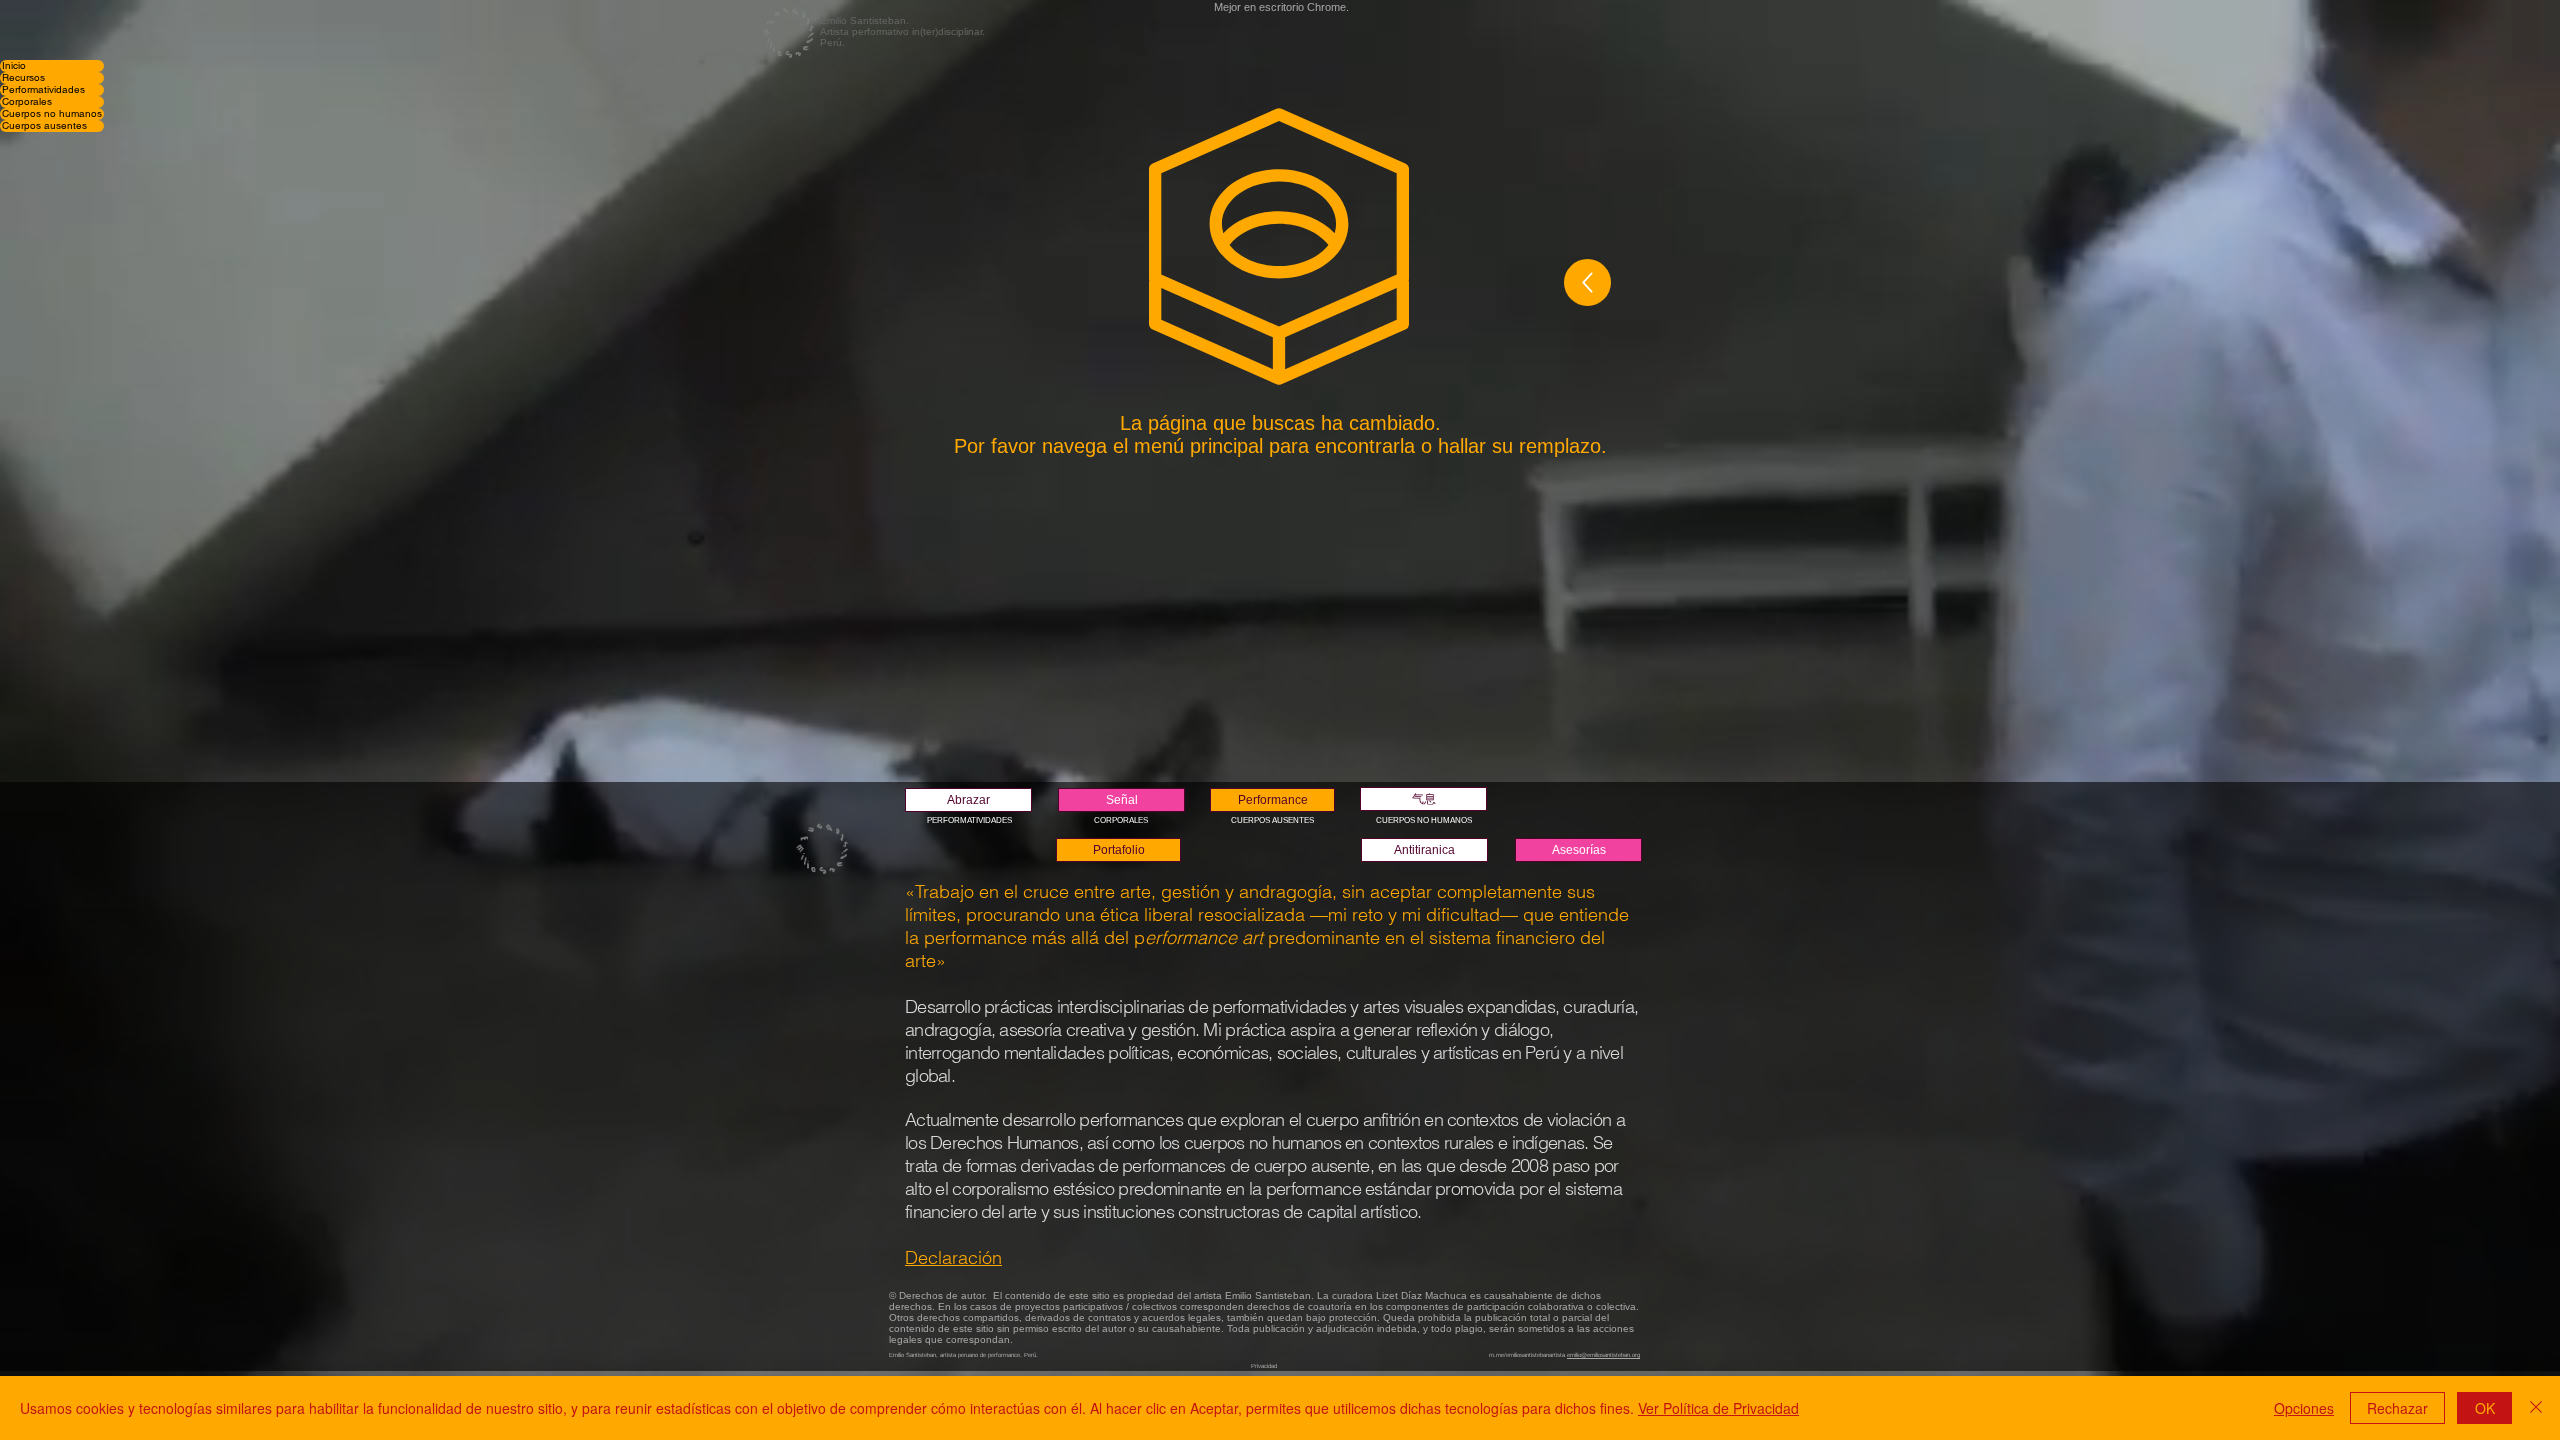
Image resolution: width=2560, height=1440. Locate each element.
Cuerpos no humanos (52, 114)
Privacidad (1264, 1366)
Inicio (14, 66)
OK (2485, 1408)
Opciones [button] (2304, 1408)
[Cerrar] (2536, 1408)
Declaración (953, 1257)
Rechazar (2397, 1408)
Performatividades (43, 90)
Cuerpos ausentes (44, 126)
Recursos (23, 78)
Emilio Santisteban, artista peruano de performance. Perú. (963, 1355)
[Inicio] (1587, 282)
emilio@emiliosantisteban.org (1603, 1355)
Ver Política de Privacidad (1718, 1408)
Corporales (27, 102)
